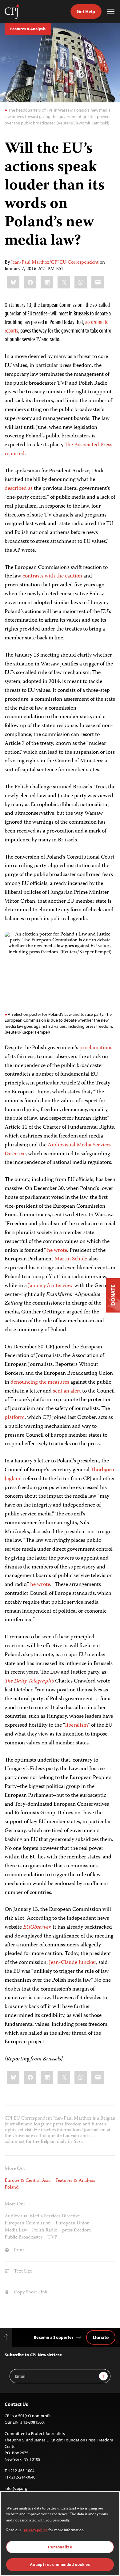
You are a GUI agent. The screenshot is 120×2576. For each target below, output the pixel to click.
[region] (60, 2534)
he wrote (57, 1251)
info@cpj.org (16, 2488)
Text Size (22, 2272)
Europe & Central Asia (28, 2181)
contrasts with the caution (52, 576)
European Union (73, 2224)
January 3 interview (50, 1286)
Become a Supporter (54, 2337)
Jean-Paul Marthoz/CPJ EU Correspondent (55, 263)
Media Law (16, 2231)
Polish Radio (45, 2231)
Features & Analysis (28, 29)
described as (19, 489)
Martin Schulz (71, 1259)
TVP (52, 2238)
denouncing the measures (40, 1382)
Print (18, 2250)
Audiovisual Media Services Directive (58, 1150)
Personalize (60, 2547)
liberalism (76, 1725)
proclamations (96, 1048)
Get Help (86, 11)
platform (15, 1418)
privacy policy (36, 2530)
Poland (12, 2188)
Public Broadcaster (24, 2238)
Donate (101, 2337)
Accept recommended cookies (60, 2565)
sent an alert (67, 1391)
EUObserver (37, 1927)
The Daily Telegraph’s (29, 1681)
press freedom (76, 2231)
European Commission (28, 2224)
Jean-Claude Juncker (72, 1963)
